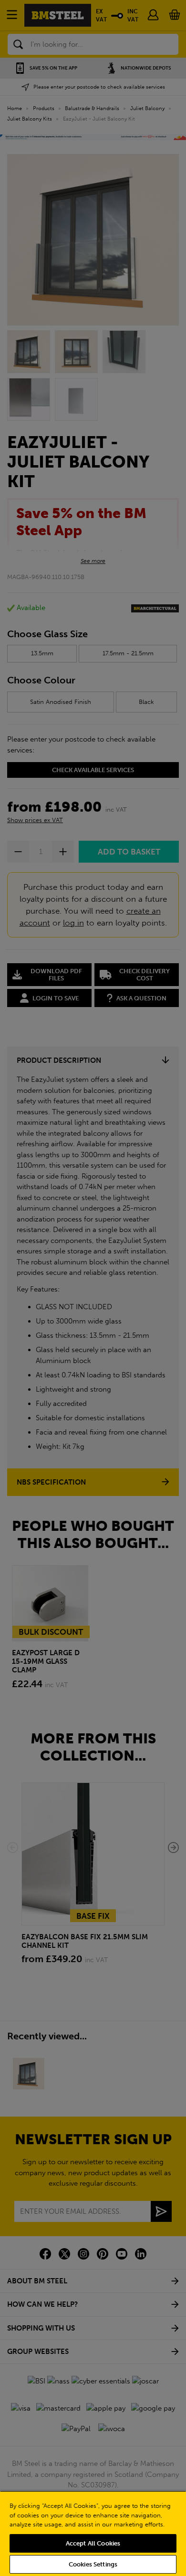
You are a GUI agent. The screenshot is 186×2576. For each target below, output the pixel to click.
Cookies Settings (93, 2564)
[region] (93, 2533)
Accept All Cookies (93, 2543)
